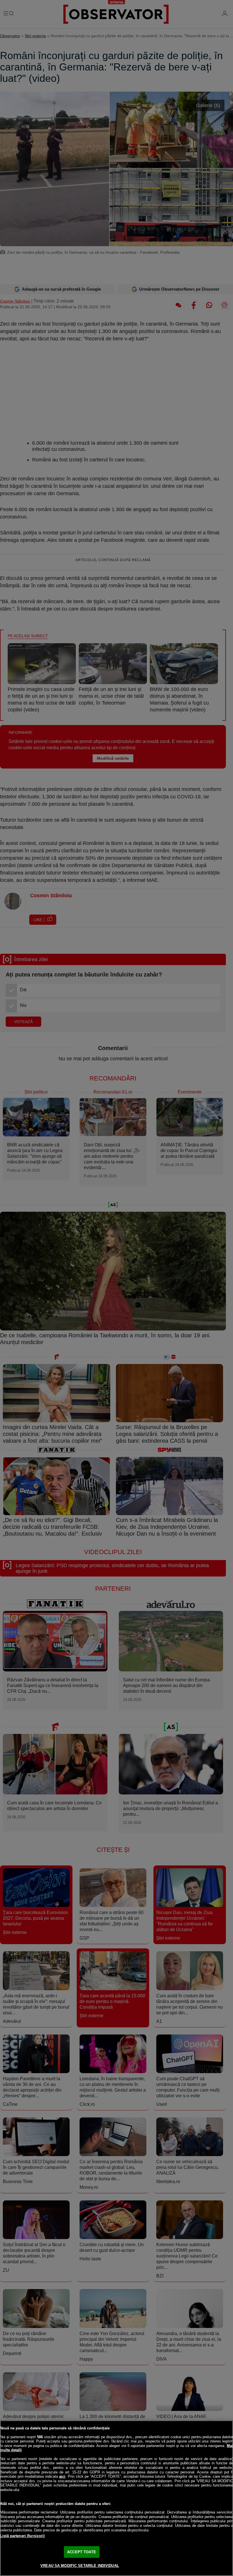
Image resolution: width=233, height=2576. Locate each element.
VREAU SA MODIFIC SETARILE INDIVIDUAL (80, 2566)
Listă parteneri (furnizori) (22, 2536)
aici (62, 2476)
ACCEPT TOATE (82, 2552)
